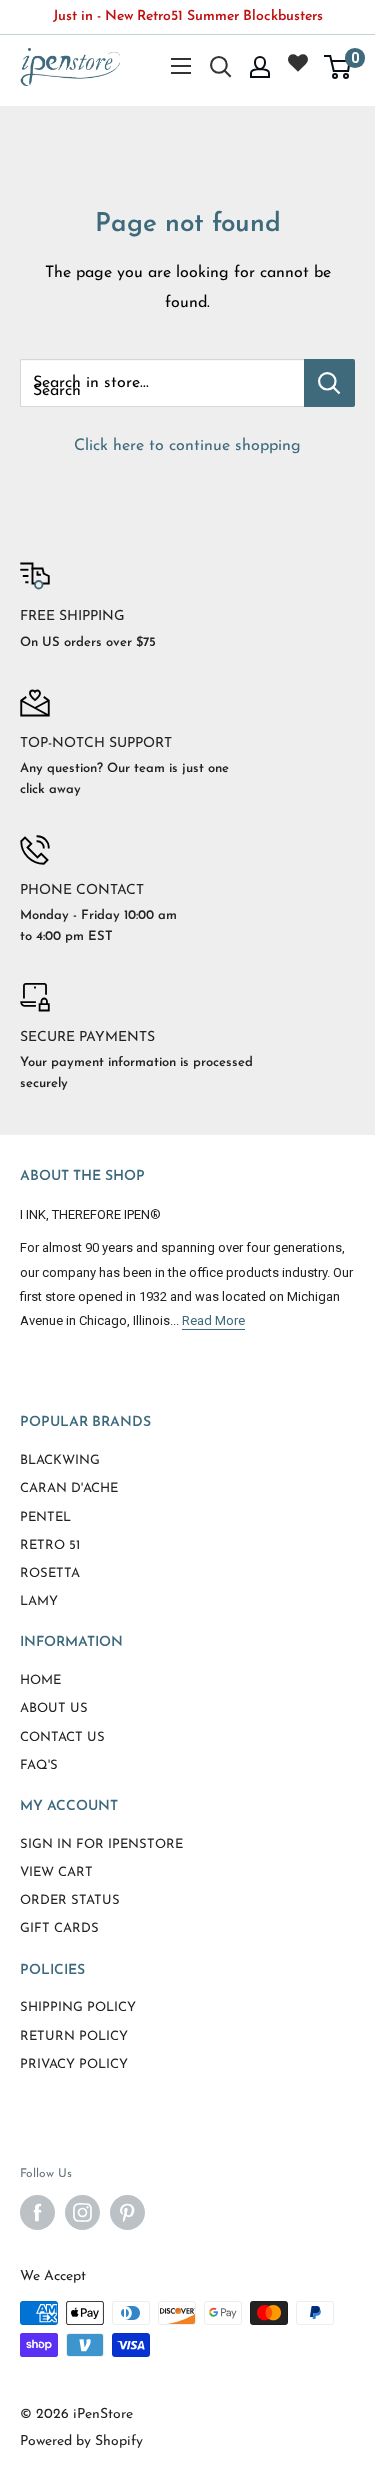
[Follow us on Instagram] (82, 2212)
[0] (338, 67)
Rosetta (50, 1573)
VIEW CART (56, 1872)
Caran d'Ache (69, 1488)
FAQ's (39, 1765)
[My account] (260, 67)
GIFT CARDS (59, 1928)
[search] (162, 383)
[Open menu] (181, 66)
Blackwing (60, 1460)
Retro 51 (50, 1545)
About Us (54, 1708)
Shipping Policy (78, 2007)
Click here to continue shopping (187, 446)
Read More (213, 1320)
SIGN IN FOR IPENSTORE (101, 1844)
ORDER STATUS (70, 1900)
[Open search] (221, 67)
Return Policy (74, 2036)
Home (40, 1680)
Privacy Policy (74, 2064)
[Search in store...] (329, 383)
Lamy (39, 1601)
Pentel (45, 1517)
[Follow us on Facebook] (37, 2212)
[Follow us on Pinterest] (127, 2212)
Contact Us (62, 1737)
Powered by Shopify (81, 2441)
